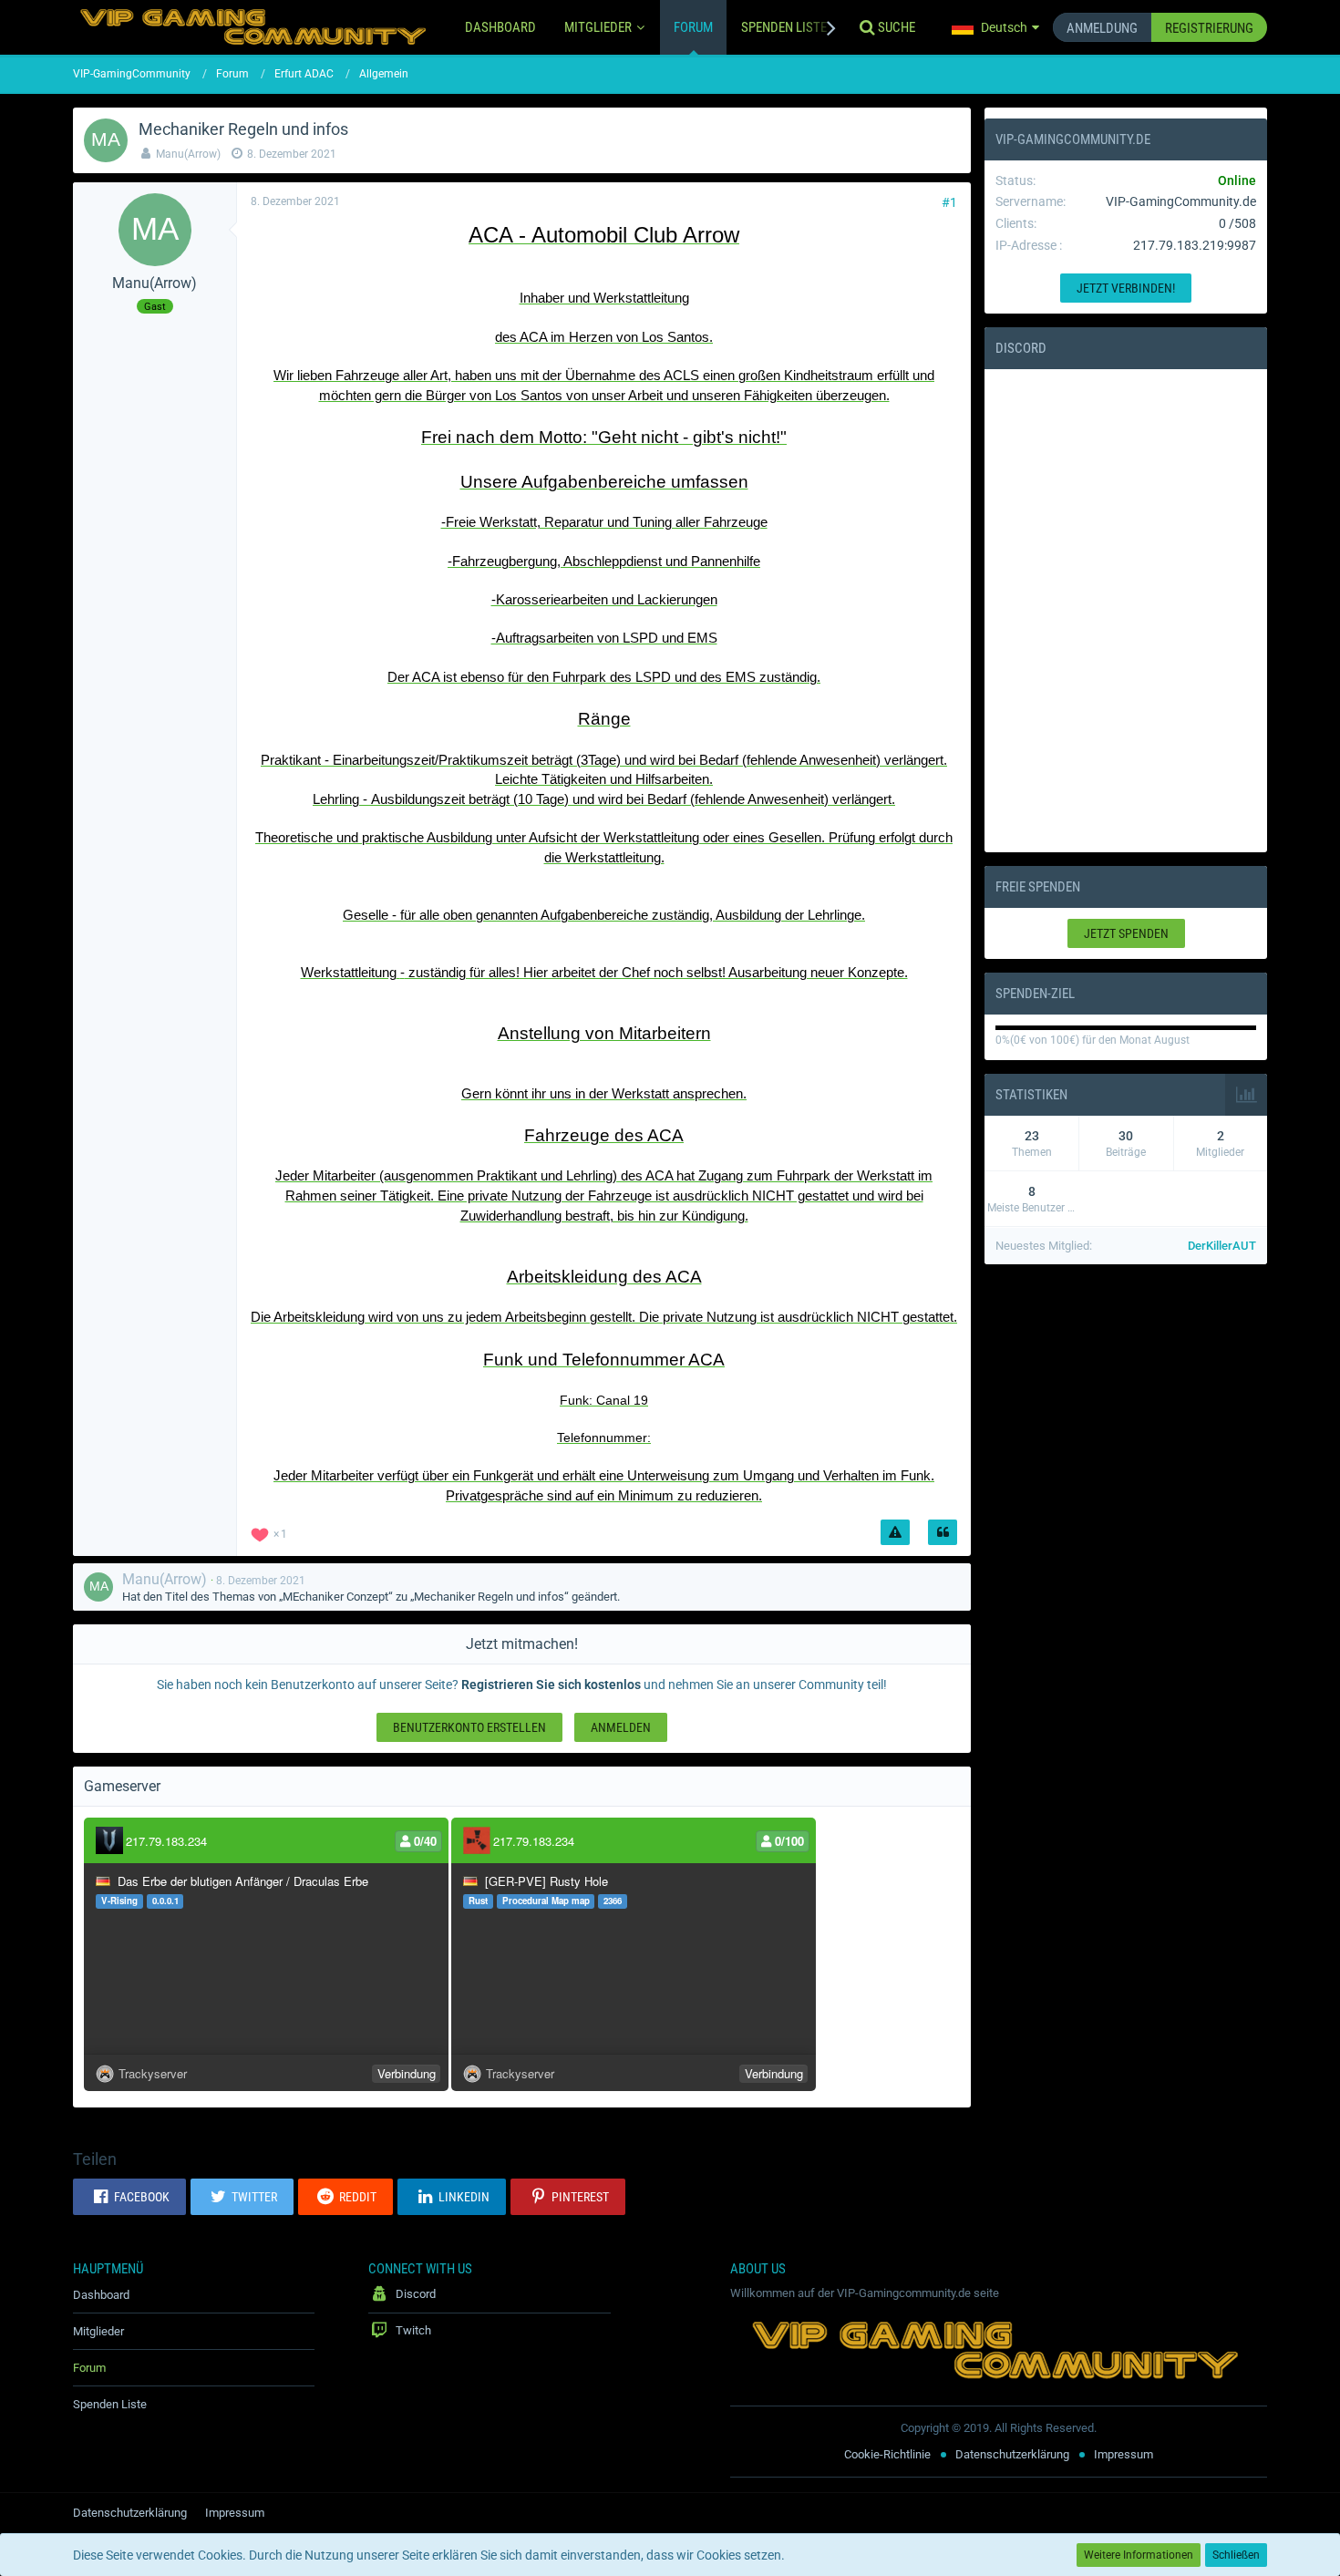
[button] (995, 27)
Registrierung (1209, 28)
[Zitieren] (943, 1532)
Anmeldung (1102, 28)
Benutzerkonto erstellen (469, 1727)
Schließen (1236, 2555)
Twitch (412, 2330)
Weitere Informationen (1139, 2555)
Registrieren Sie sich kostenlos (551, 1685)
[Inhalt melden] (895, 1532)
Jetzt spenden (1126, 933)
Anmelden (621, 1727)
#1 (949, 202)
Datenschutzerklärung (1012, 2454)
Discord (1021, 348)
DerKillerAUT (1222, 1246)
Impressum (1124, 2454)
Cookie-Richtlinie (887, 2454)
